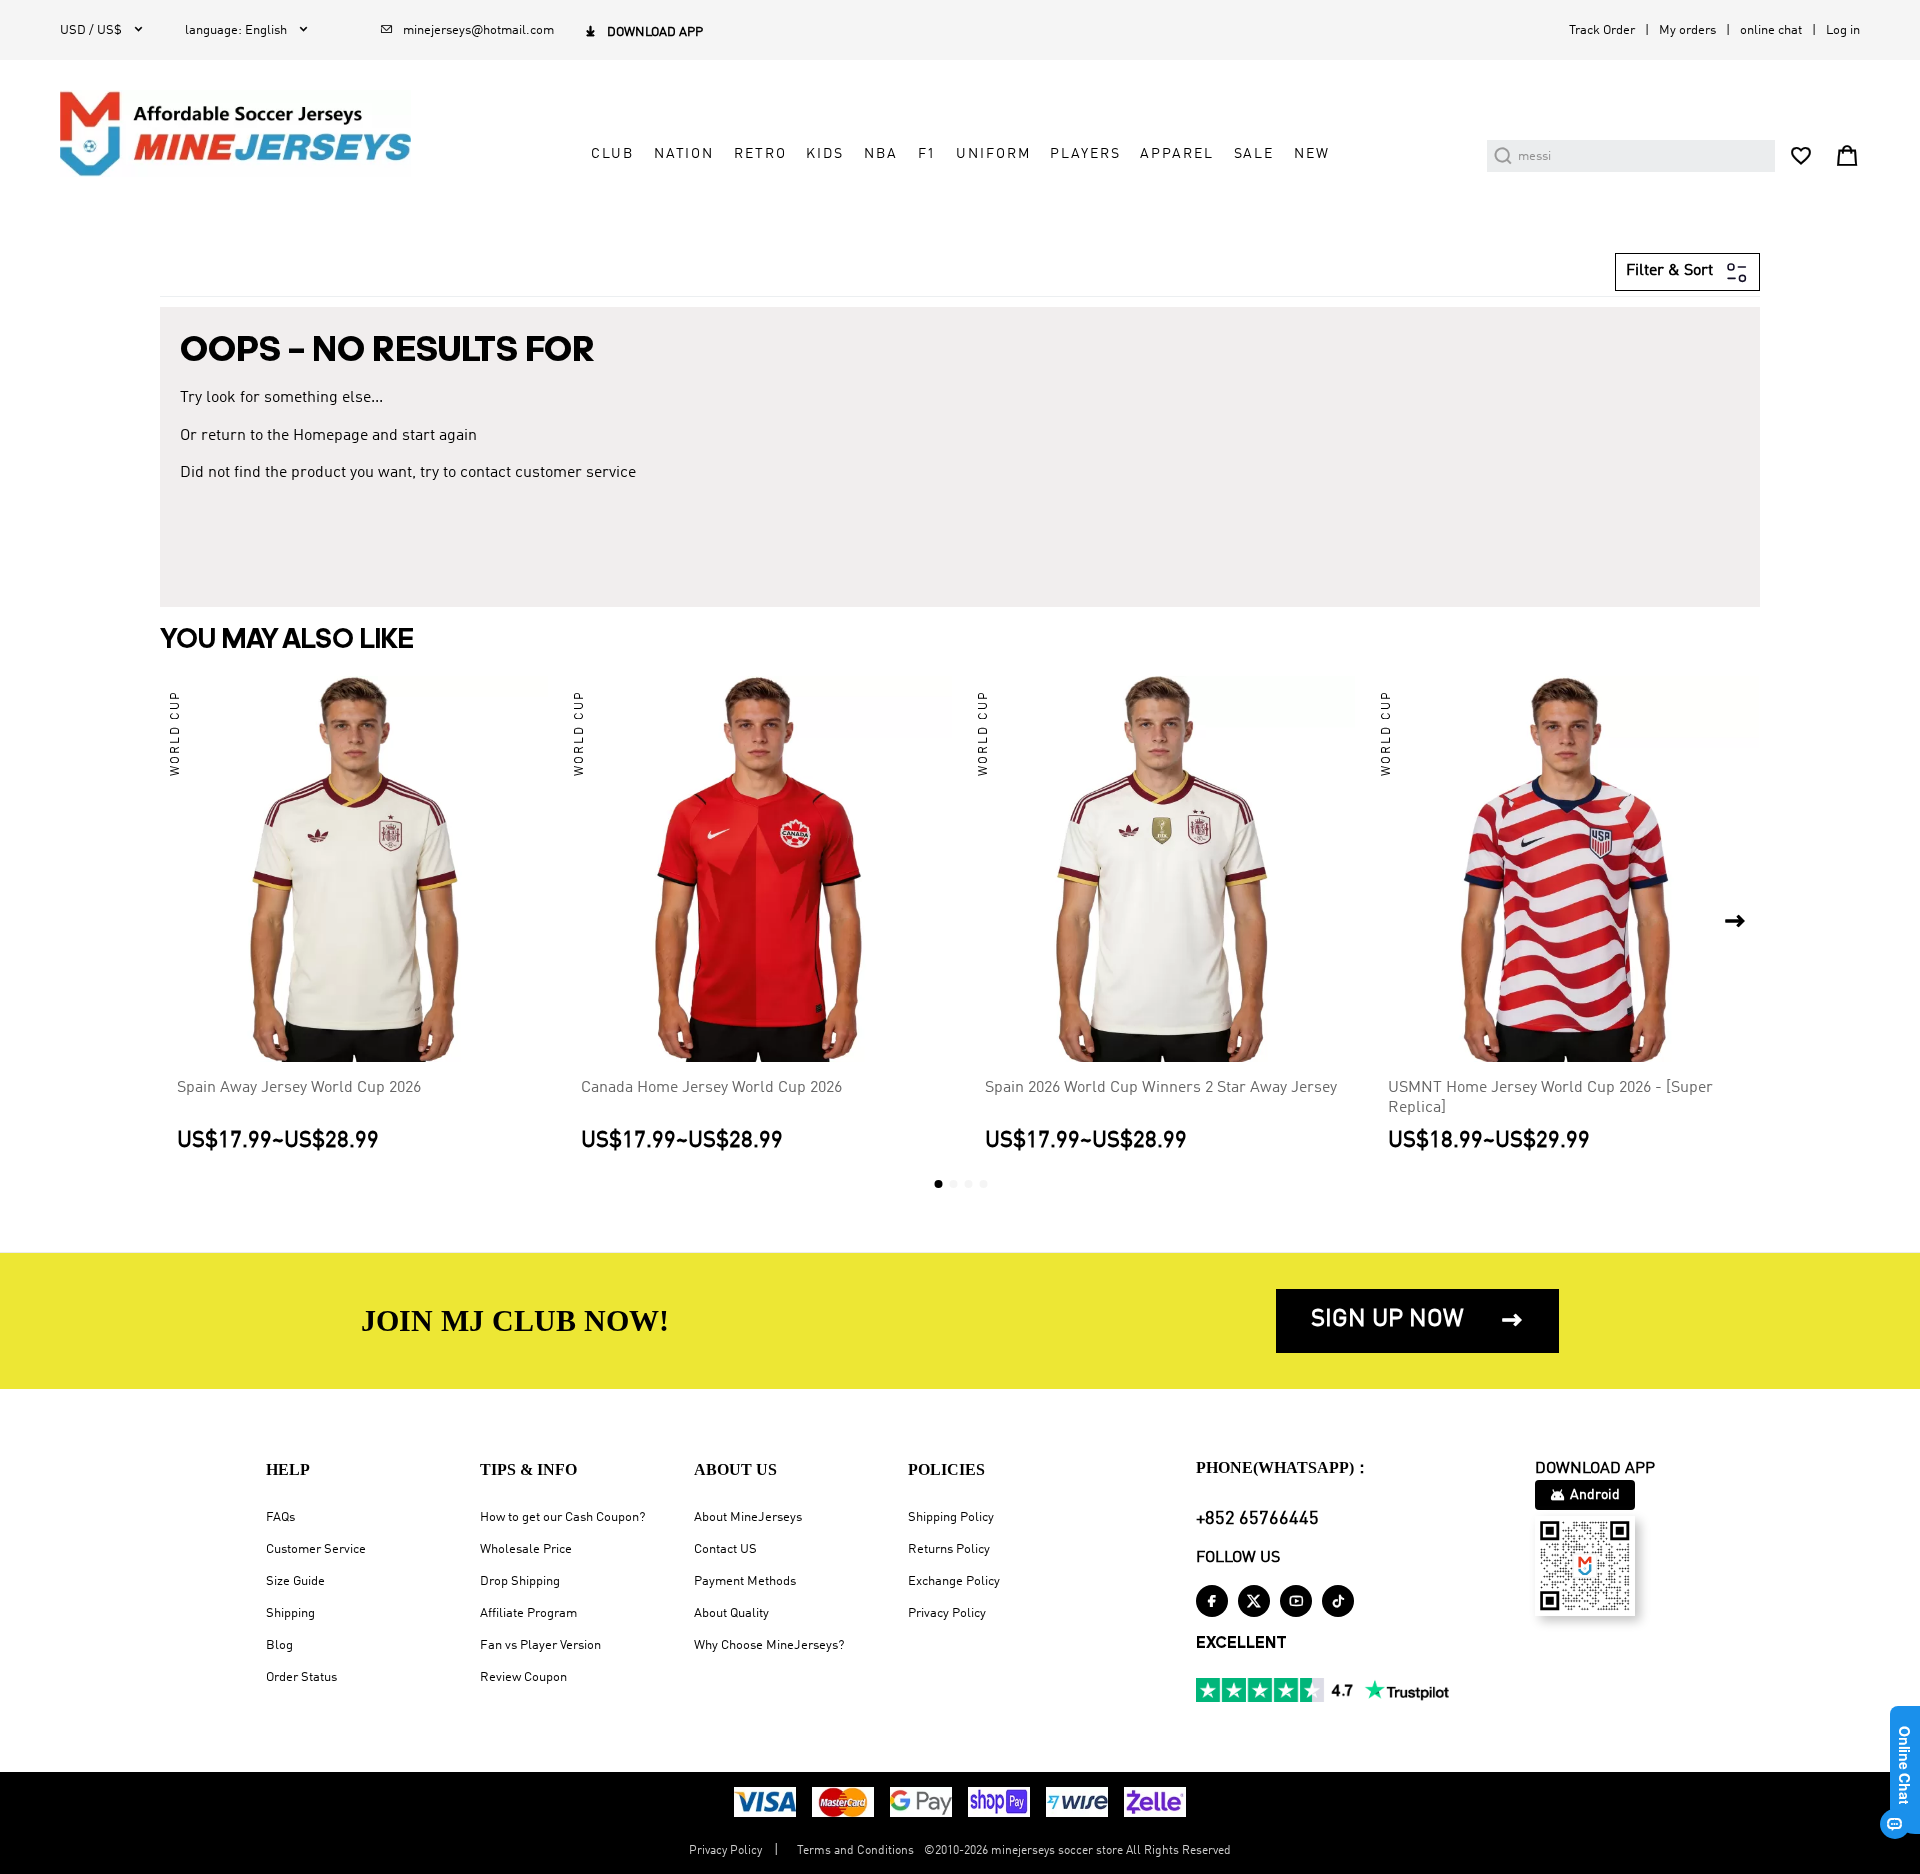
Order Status (301, 1677)
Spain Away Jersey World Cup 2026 (299, 1088)
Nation (684, 154)
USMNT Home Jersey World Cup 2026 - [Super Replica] (1550, 1098)
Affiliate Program (528, 1613)
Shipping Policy (951, 1517)
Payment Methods (745, 1581)
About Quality (731, 1613)
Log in (1843, 30)
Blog (279, 1645)
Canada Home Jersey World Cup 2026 (711, 1088)
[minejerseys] (247, 133)
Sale (1254, 154)
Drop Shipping (520, 1581)
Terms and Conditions (855, 1851)
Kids (824, 154)
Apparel (1176, 154)
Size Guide (295, 1581)
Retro (760, 154)
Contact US (725, 1549)
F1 (927, 154)
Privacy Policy (947, 1613)
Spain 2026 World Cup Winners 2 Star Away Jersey (1161, 1088)
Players (1085, 154)
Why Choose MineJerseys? (769, 1645)
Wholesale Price (526, 1549)
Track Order (1602, 30)
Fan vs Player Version (540, 1645)
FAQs (280, 1517)
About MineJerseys (748, 1517)
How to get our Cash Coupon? (562, 1517)
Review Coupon (523, 1677)
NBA (881, 154)
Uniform (993, 154)
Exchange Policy (954, 1581)
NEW (1312, 154)
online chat (1771, 30)
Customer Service (316, 1549)
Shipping (290, 1613)
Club (612, 154)
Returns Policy (949, 1549)
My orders (1687, 30)
